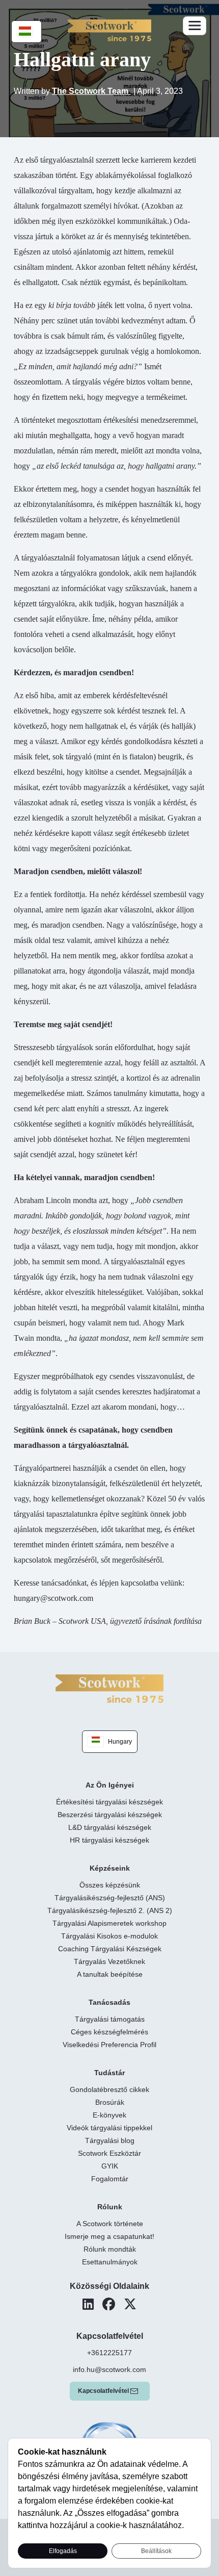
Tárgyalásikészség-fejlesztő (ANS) (110, 1898)
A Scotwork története (110, 2224)
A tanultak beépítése (110, 1974)
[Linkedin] (88, 2304)
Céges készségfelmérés (109, 2032)
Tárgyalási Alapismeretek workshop (109, 1923)
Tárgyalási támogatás (110, 2019)
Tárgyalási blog (110, 2140)
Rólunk (110, 2207)
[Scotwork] (109, 1688)
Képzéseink (110, 1868)
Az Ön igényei (110, 1785)
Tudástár (109, 2073)
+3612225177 (109, 2353)
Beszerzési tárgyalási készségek (110, 1815)
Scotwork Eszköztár (109, 2153)
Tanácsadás (109, 2002)
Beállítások (156, 2551)
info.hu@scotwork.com (109, 2369)
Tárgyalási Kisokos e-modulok (109, 1936)
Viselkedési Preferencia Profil (109, 2045)
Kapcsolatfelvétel (103, 2391)
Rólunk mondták (110, 2249)
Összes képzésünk (110, 1885)
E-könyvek (109, 2115)
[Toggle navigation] (195, 26)
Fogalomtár (110, 2179)
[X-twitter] (130, 2304)
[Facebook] (109, 2304)
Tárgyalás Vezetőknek (109, 1961)
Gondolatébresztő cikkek (109, 2089)
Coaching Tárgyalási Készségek (110, 1949)
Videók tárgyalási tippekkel (109, 2128)
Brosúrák (110, 2102)
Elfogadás (63, 2551)
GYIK (110, 2166)
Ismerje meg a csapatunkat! (109, 2236)
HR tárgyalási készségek (109, 1840)
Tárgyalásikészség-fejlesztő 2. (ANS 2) (110, 1910)
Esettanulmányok (110, 2262)
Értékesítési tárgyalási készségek (109, 1802)
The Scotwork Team (91, 91)
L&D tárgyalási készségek (110, 1827)
